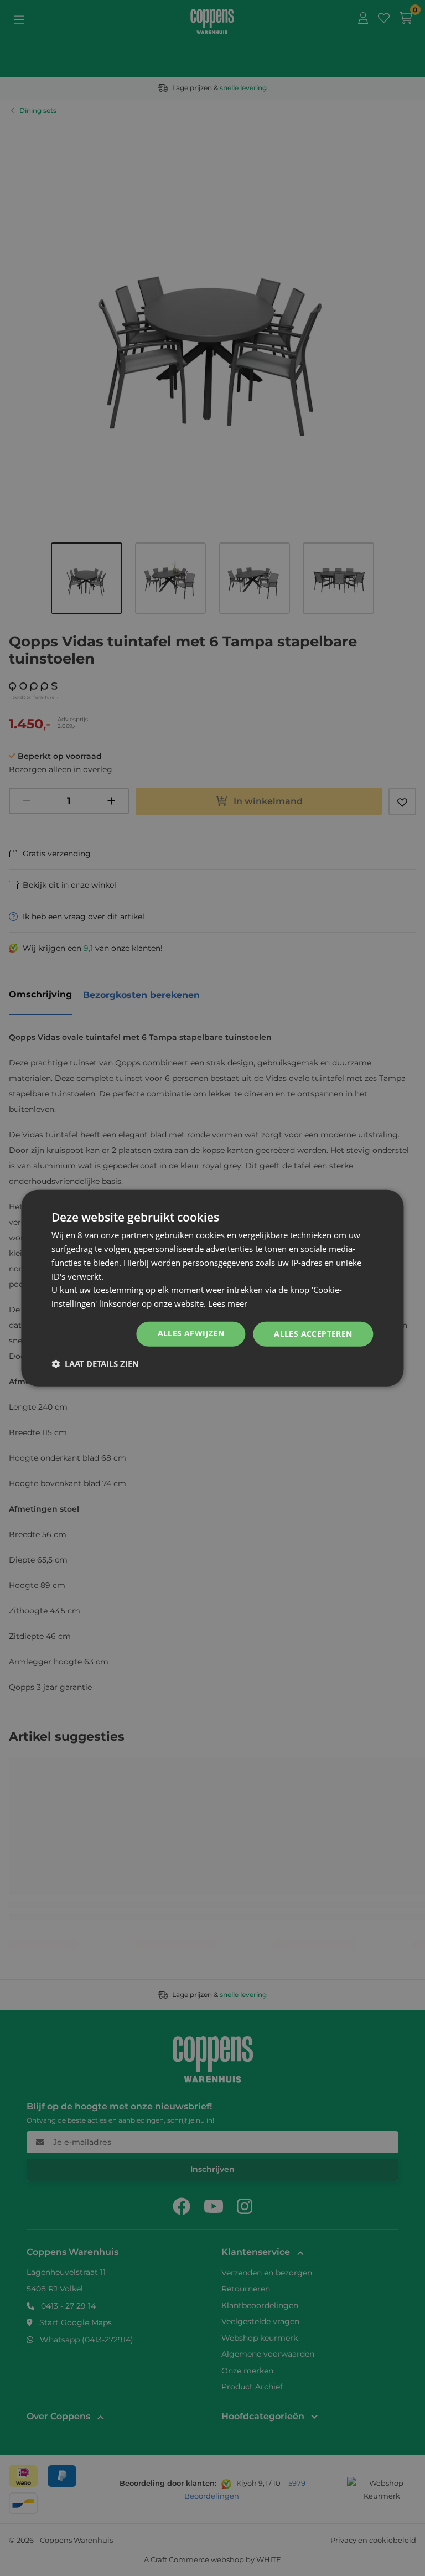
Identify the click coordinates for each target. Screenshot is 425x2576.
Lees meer (228, 1303)
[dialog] (212, 1288)
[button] (95, 1363)
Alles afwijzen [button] (191, 1333)
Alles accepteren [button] (313, 1334)
